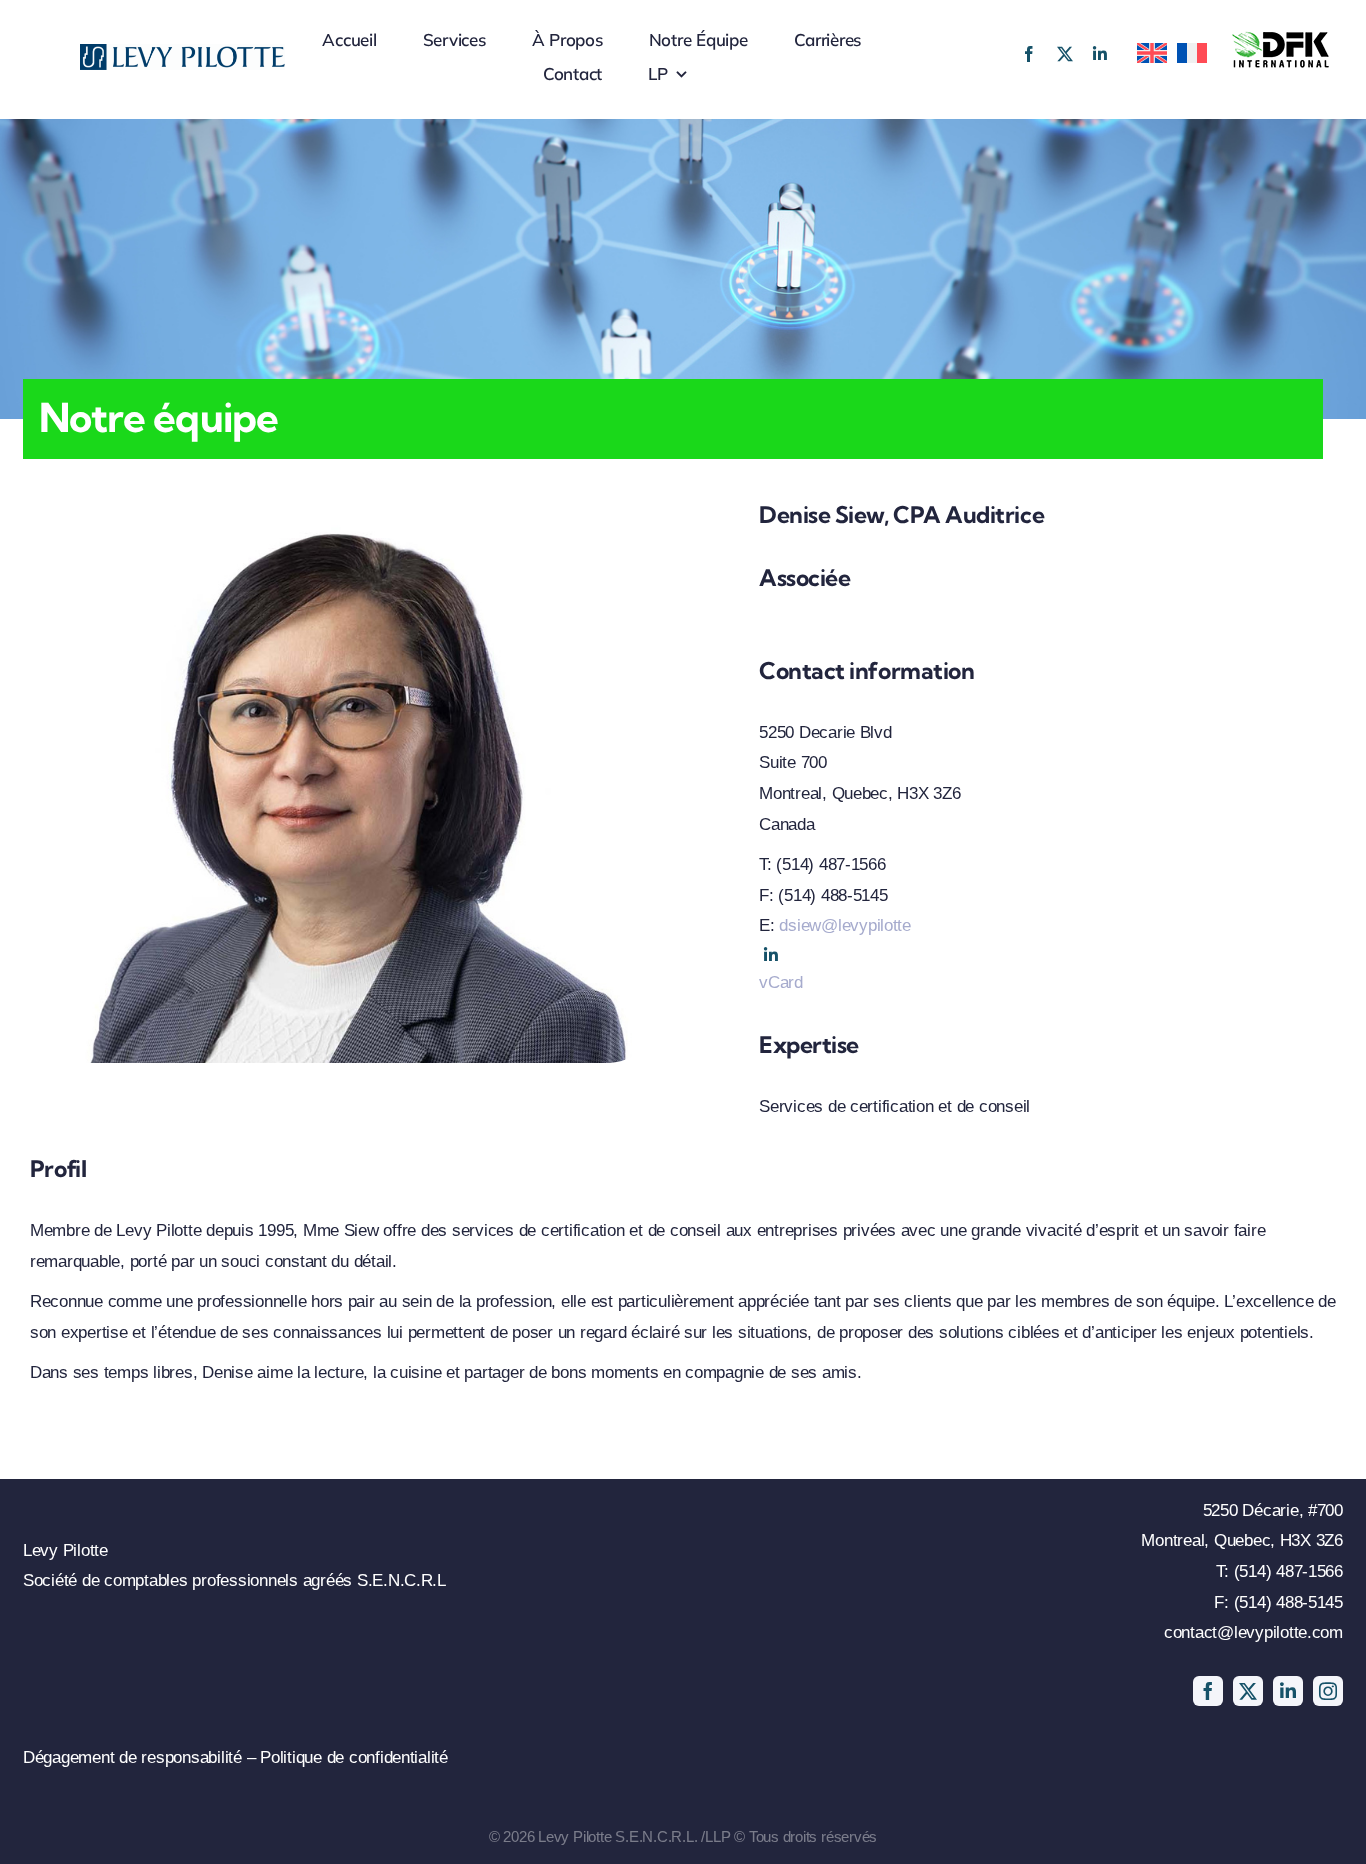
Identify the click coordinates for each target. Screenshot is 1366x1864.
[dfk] (1281, 38)
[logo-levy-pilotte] (182, 52)
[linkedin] (1100, 54)
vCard (781, 982)
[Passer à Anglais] (1147, 47)
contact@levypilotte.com (1253, 1632)
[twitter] (1065, 54)
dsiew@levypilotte (845, 925)
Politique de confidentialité (354, 1757)
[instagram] (1328, 1691)
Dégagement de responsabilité (135, 1757)
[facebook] (1029, 54)
